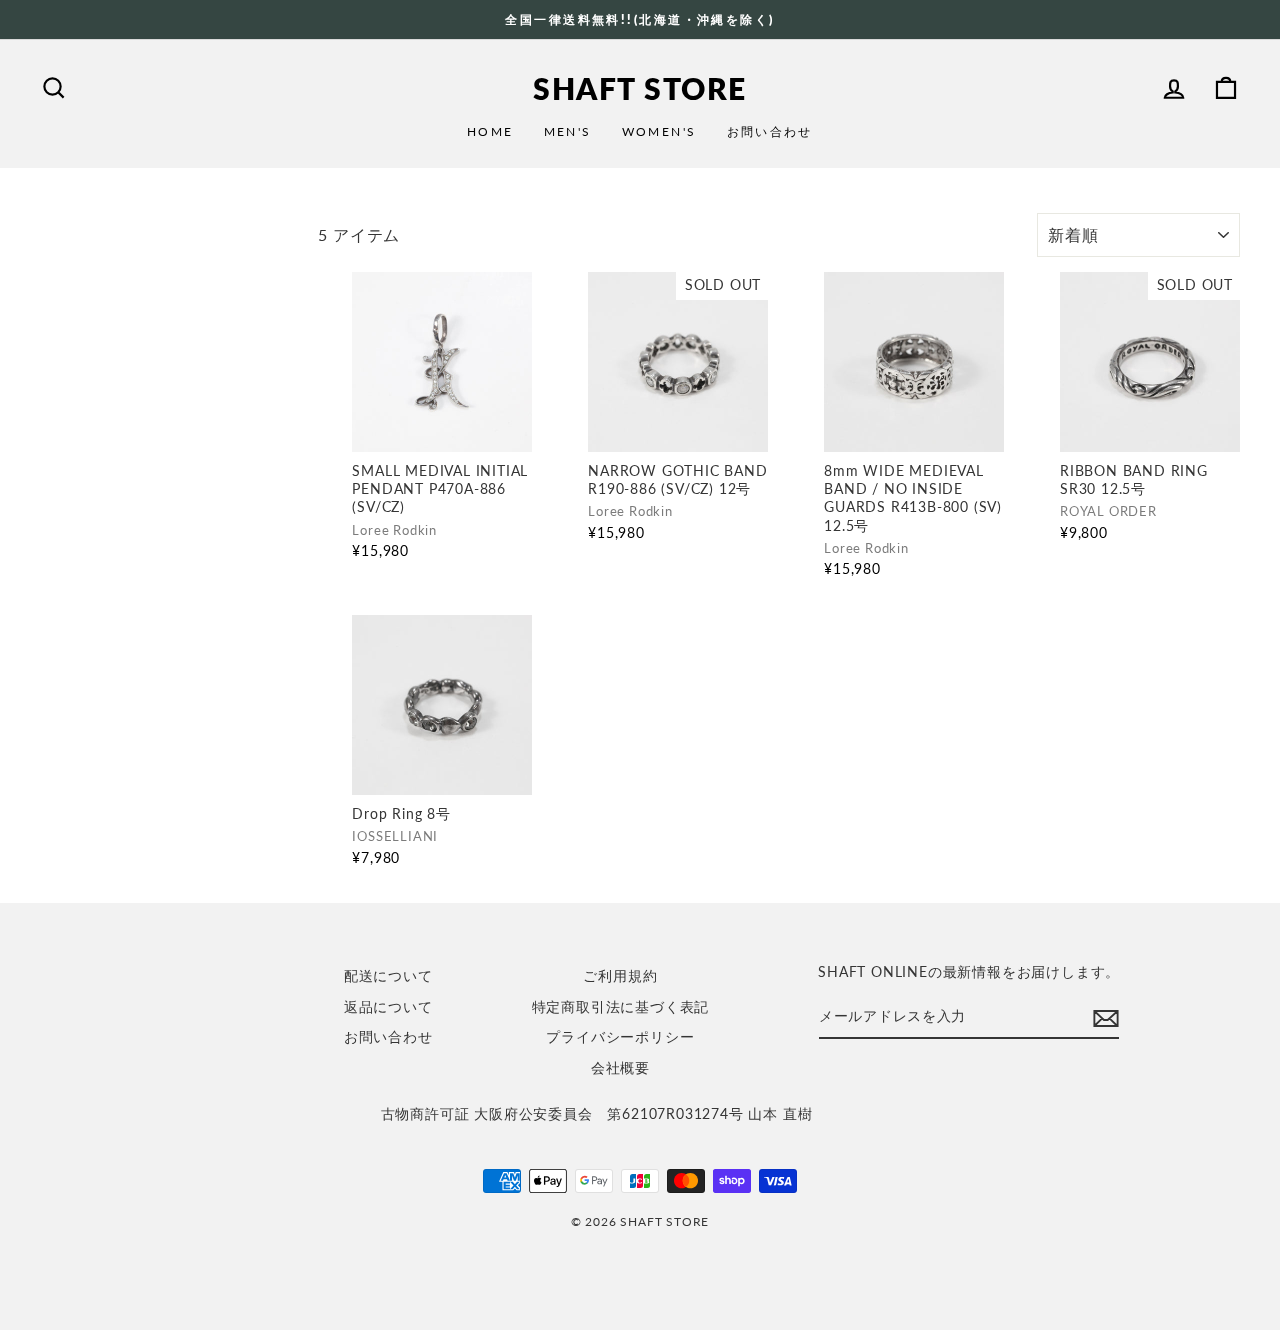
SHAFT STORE (640, 88)
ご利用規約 (620, 976)
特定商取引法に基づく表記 (621, 1007)
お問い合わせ (770, 131)
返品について (388, 1007)
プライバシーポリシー (620, 1037)
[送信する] (1106, 1018)
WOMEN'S (659, 131)
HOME (490, 131)
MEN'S (568, 131)
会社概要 (620, 1068)
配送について (388, 976)
